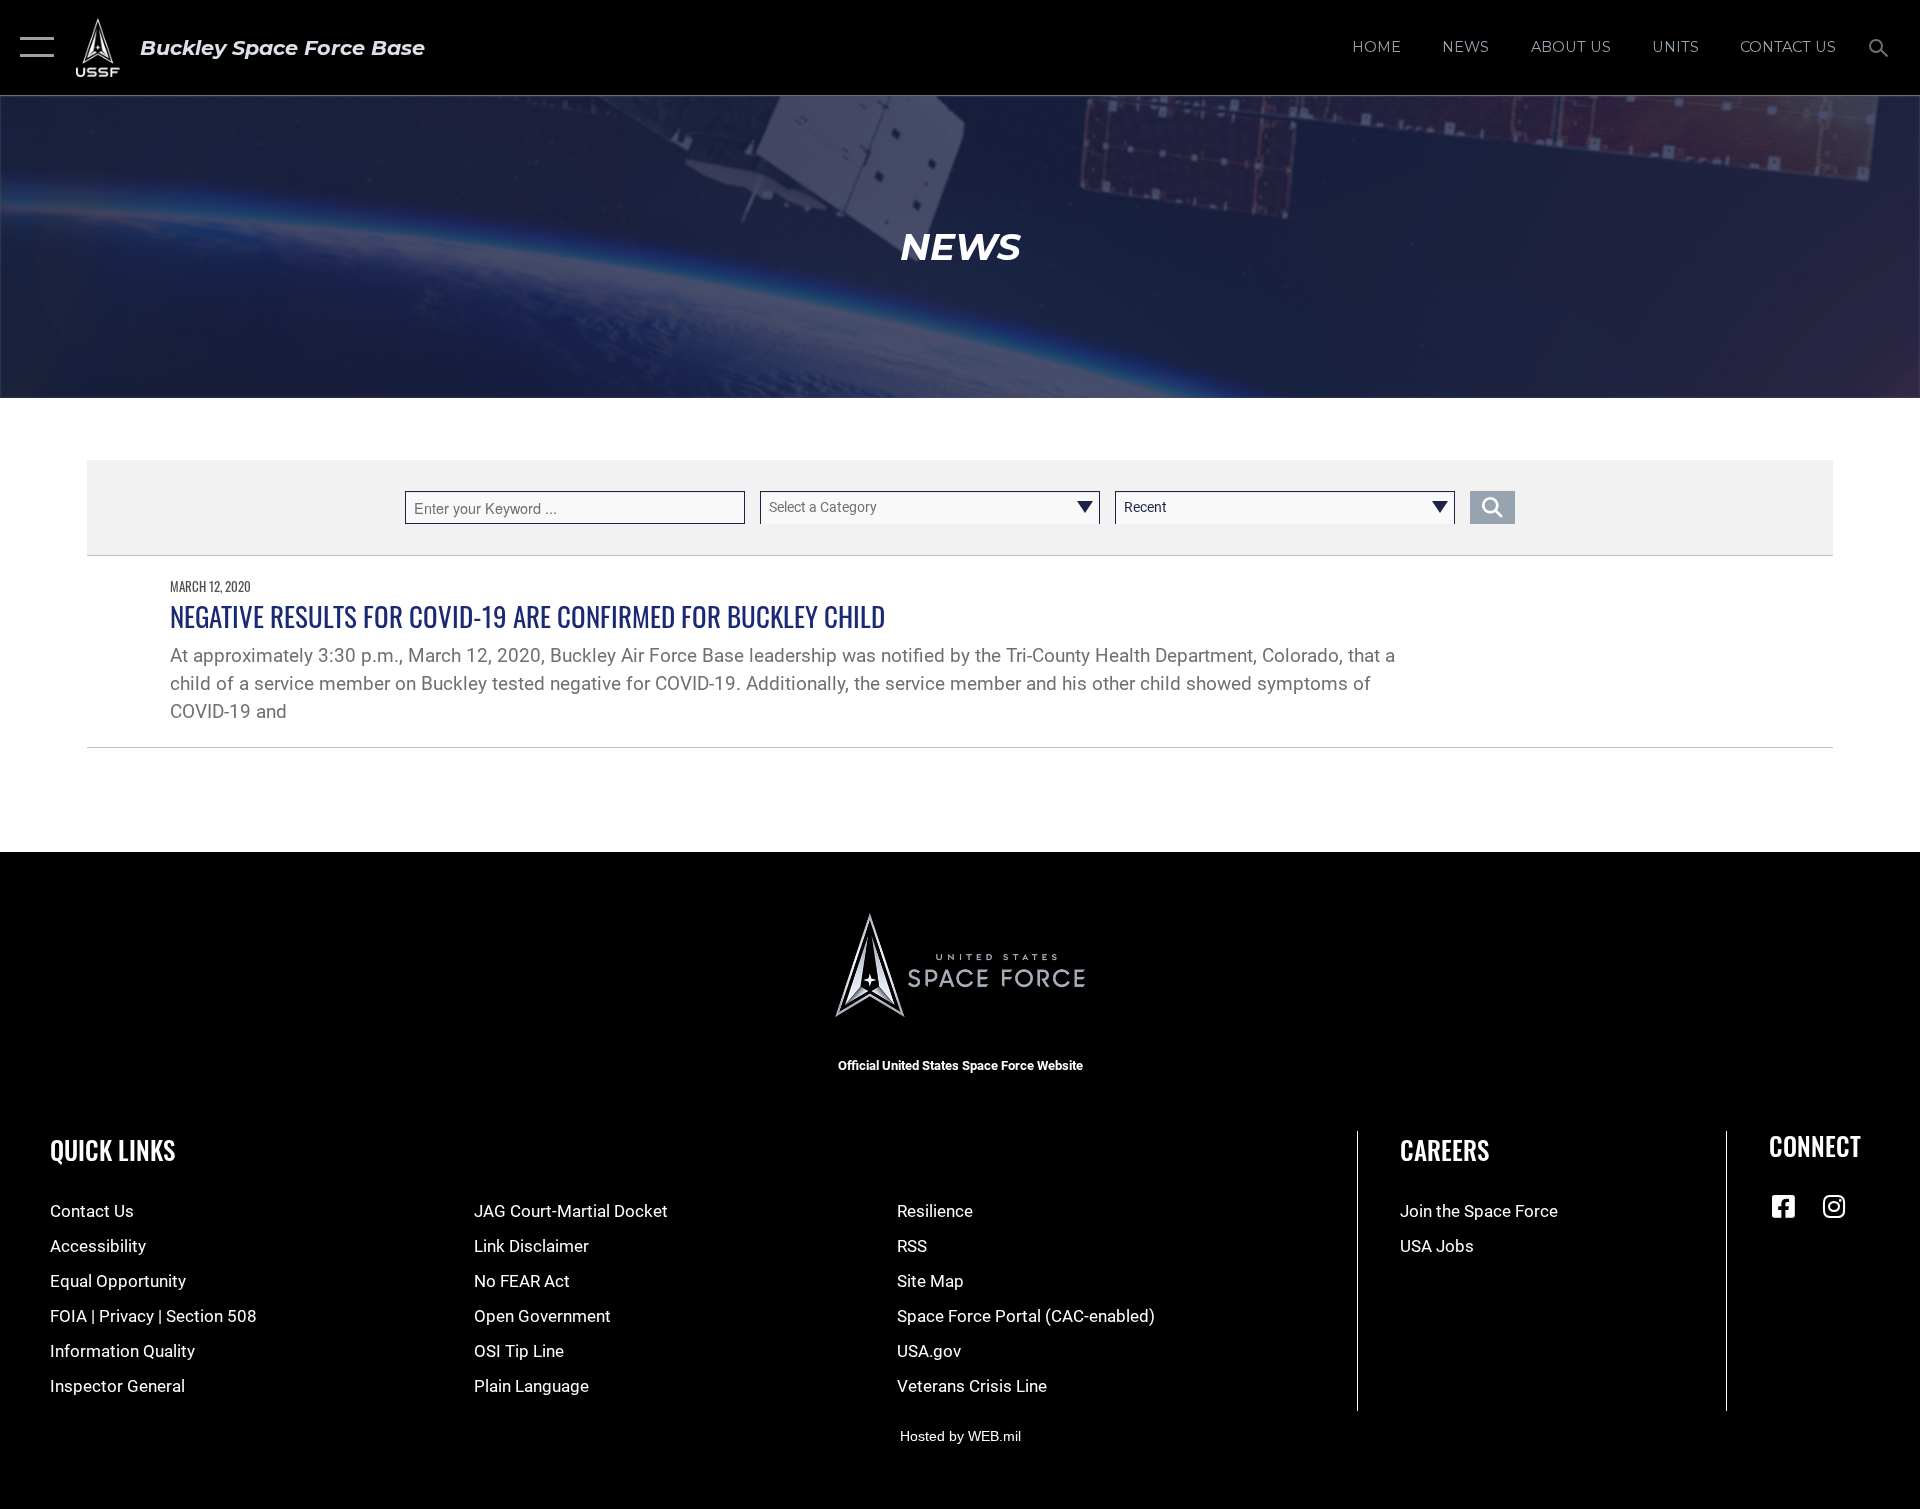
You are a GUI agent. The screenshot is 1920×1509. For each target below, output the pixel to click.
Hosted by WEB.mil (960, 1436)
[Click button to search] (1492, 507)
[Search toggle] (1880, 47)
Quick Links (112, 1149)
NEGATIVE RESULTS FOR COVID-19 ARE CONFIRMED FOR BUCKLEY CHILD (527, 616)
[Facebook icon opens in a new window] (1784, 1206)
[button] (32, 47)
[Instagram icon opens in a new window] (1834, 1206)
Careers (1444, 1149)
